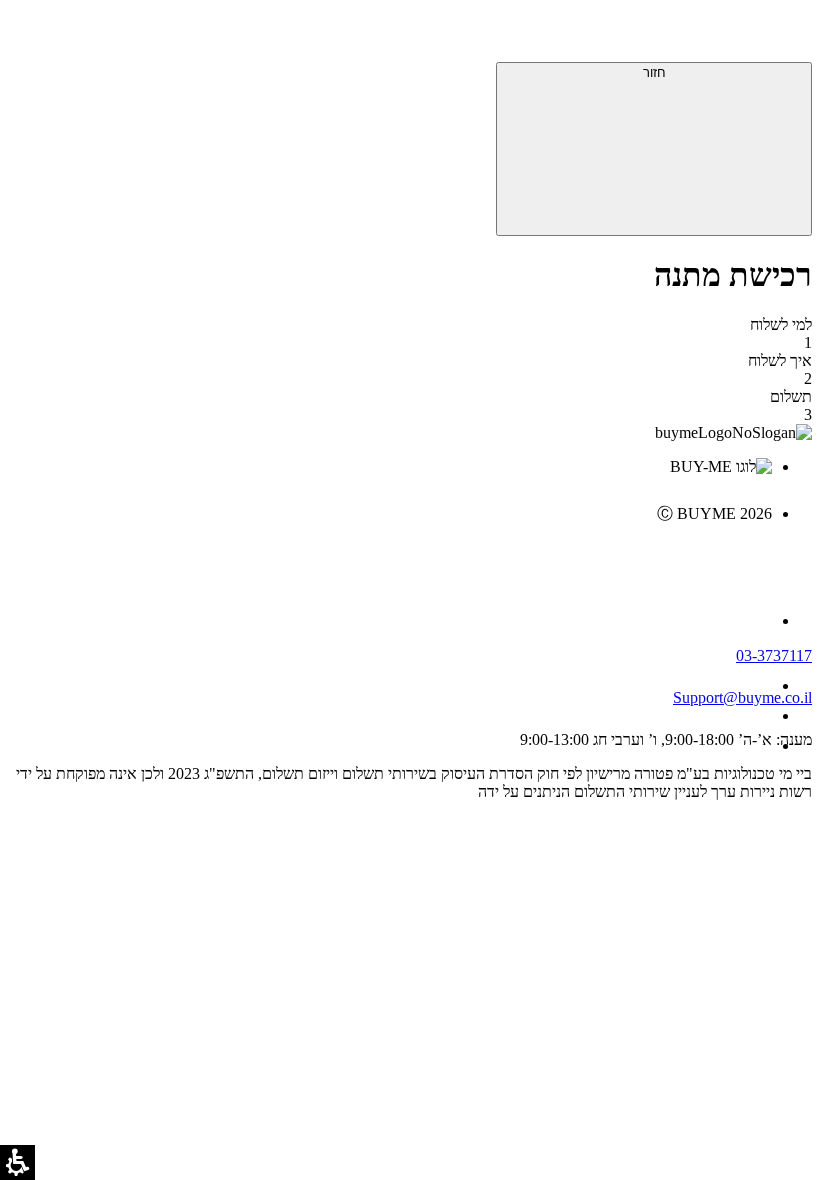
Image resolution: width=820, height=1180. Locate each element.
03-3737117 (774, 655)
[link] (390, 556)
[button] (785, 35)
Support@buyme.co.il (742, 697)
